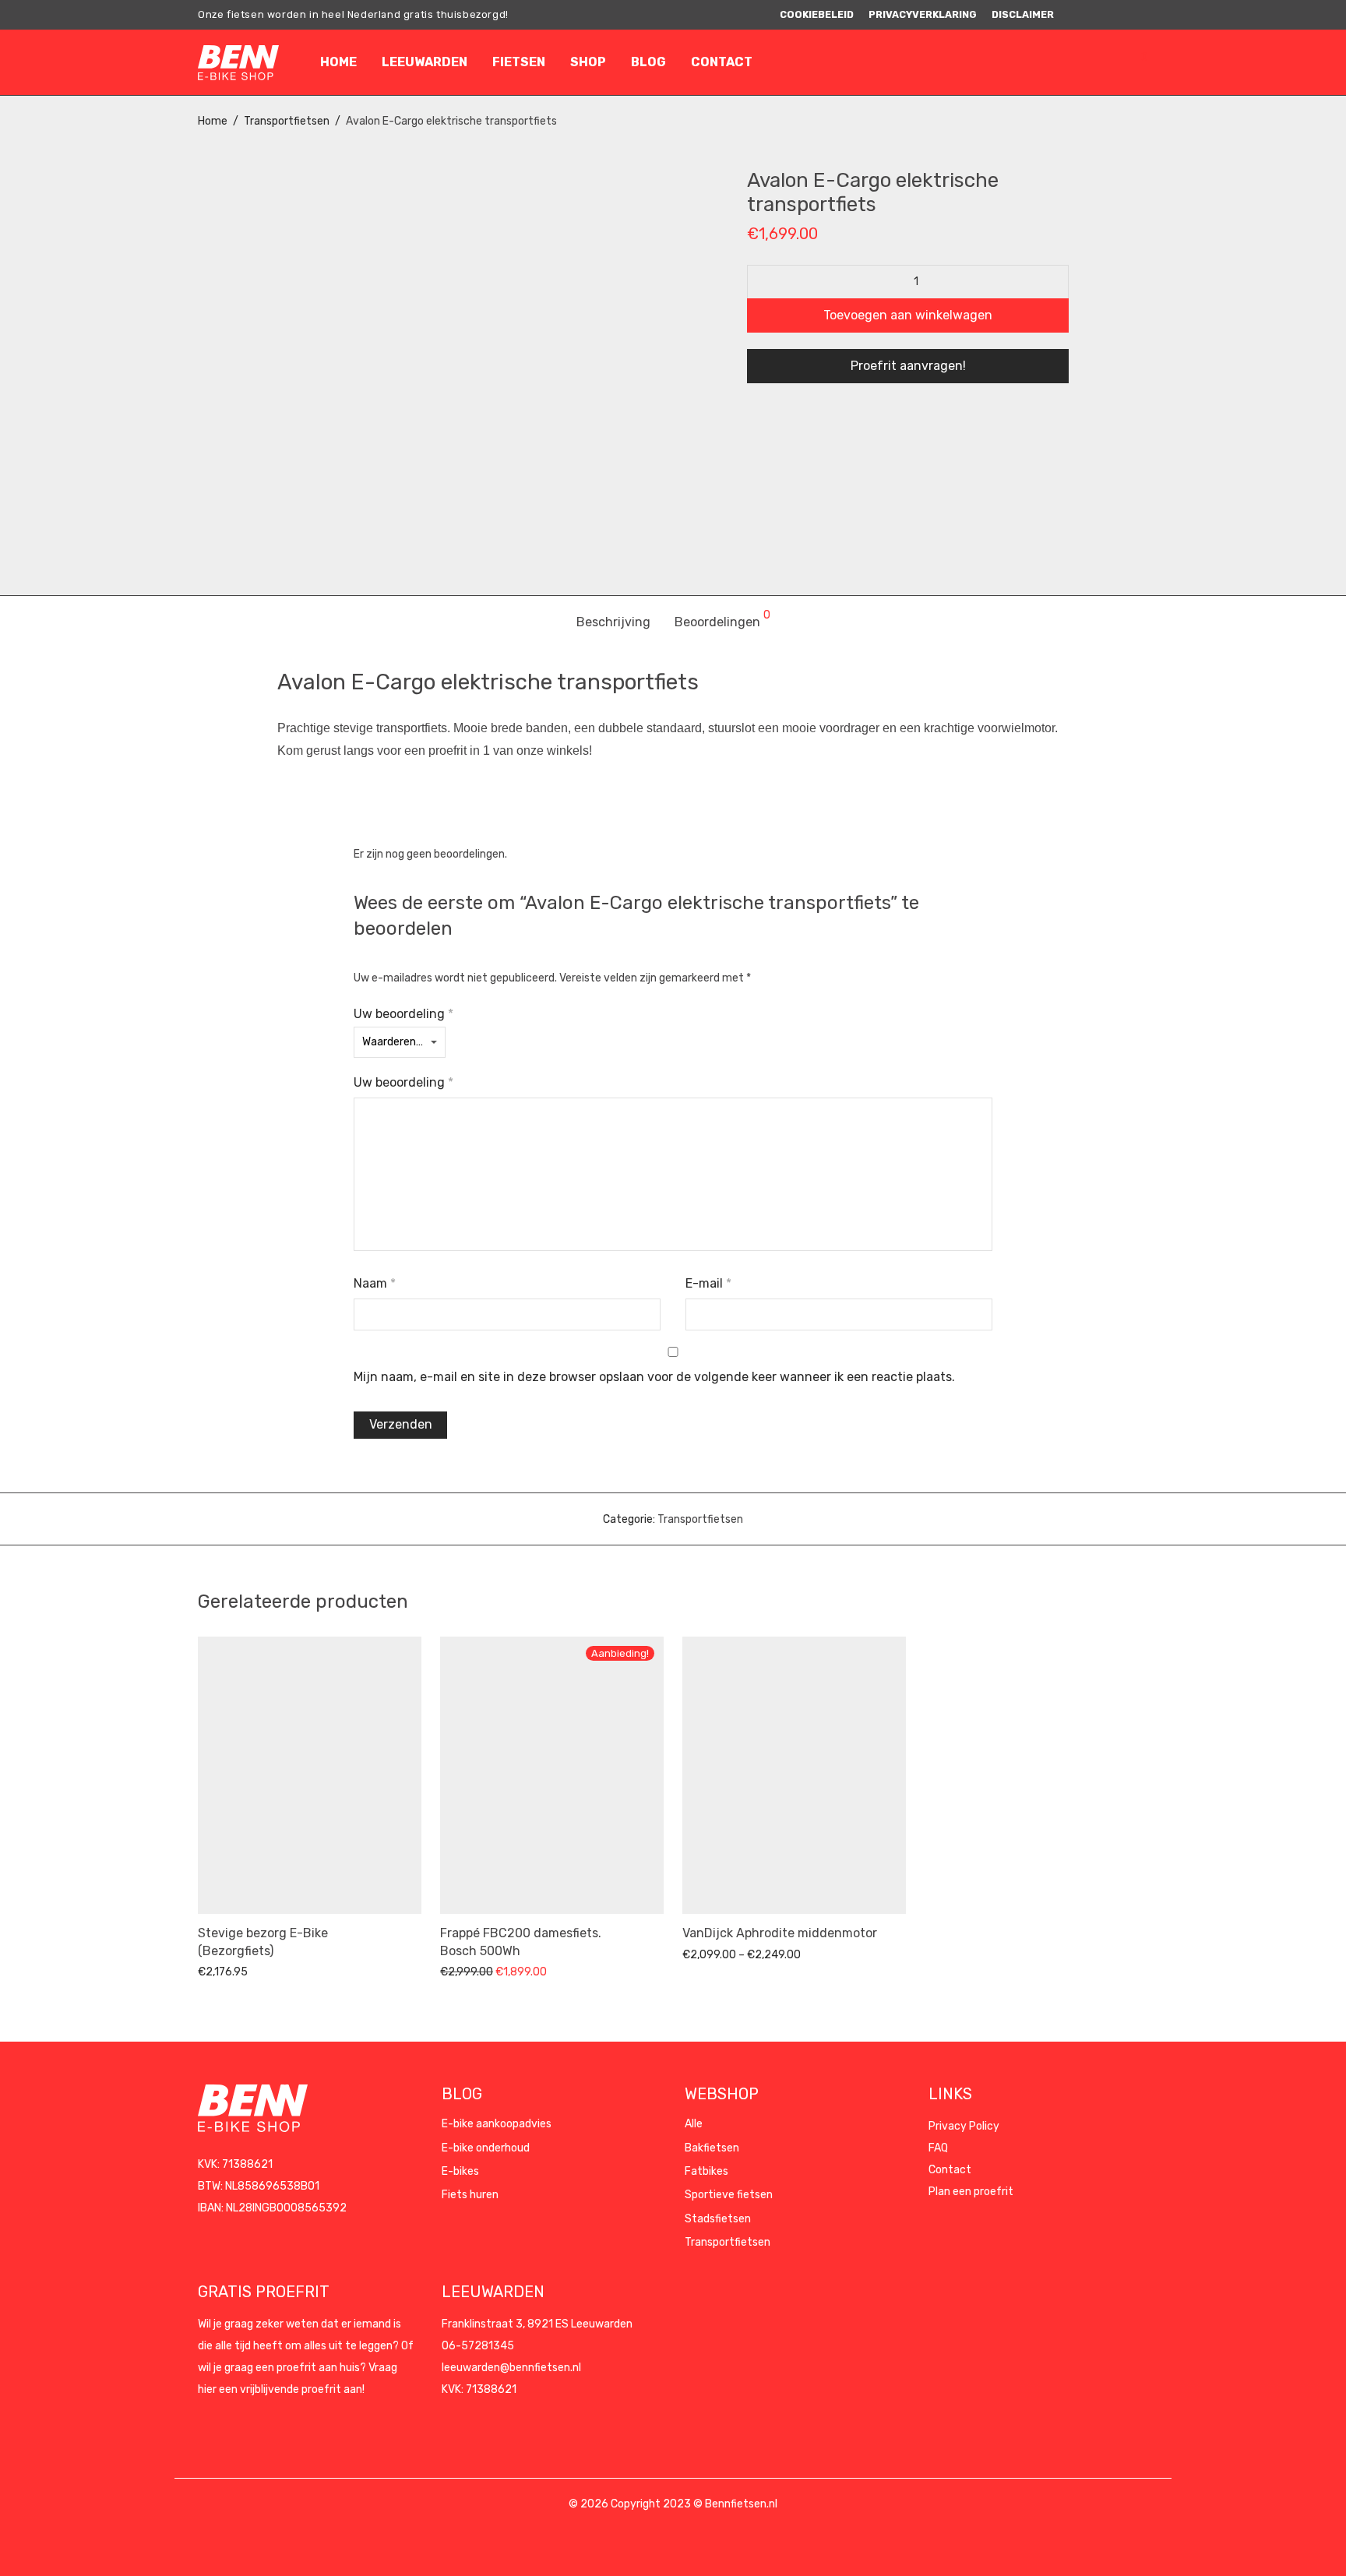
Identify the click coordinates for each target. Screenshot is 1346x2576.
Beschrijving (613, 622)
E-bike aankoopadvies (497, 2124)
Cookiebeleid (817, 15)
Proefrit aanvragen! (908, 366)
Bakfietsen (712, 2148)
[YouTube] (1125, 14)
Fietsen (519, 62)
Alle (694, 2124)
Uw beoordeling (403, 1014)
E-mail (708, 1283)
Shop (588, 62)
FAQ (938, 2148)
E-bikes (460, 2171)
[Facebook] (1086, 14)
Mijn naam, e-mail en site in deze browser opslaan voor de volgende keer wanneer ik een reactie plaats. (654, 1377)
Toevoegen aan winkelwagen (908, 315)
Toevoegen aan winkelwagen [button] (262, 1971)
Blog (648, 62)
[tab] (613, 623)
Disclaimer (1023, 15)
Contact (722, 62)
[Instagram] (1105, 14)
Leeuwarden (425, 62)
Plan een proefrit (971, 2192)
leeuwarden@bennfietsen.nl (511, 2368)
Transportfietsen (287, 121)
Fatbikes (706, 2171)
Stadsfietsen (718, 2219)
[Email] (1144, 14)
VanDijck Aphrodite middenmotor (780, 1933)
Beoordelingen (722, 620)
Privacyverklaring (923, 15)
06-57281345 (478, 2346)
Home (338, 62)
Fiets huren (470, 2195)
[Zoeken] (1065, 62)
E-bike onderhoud (486, 2148)
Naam (375, 1283)
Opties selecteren (719, 1954)
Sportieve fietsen (729, 2195)
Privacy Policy (964, 2126)
